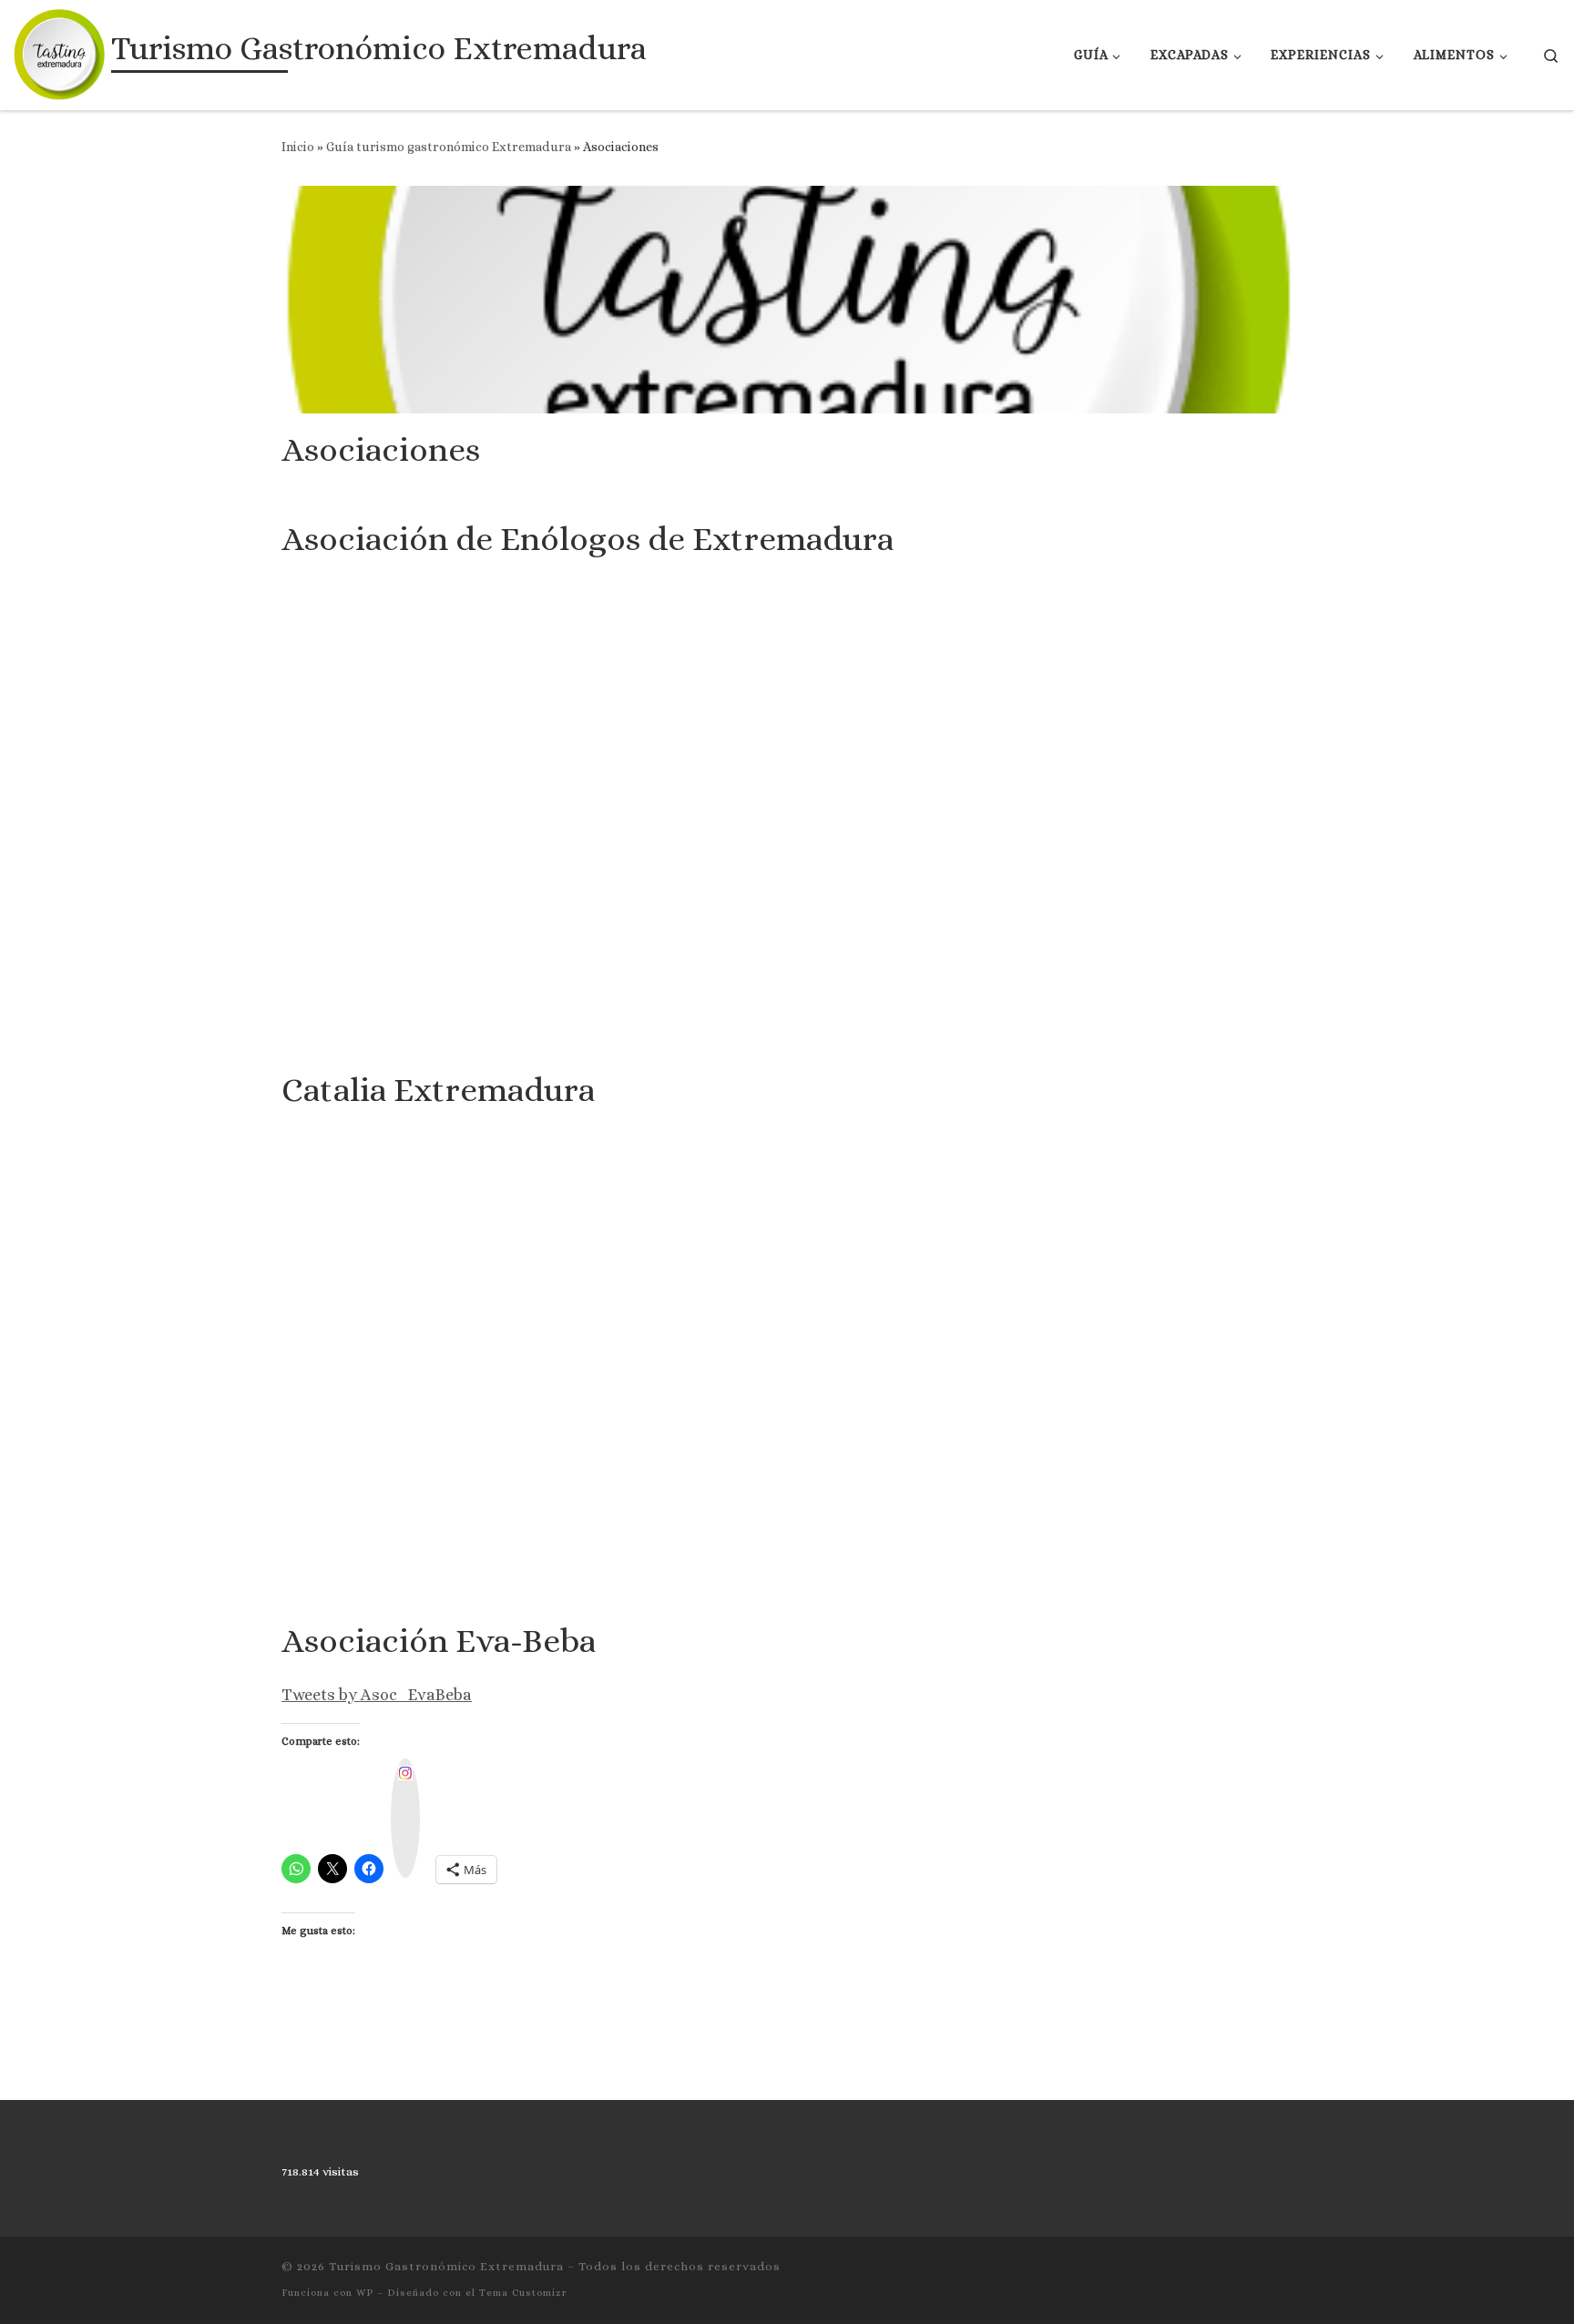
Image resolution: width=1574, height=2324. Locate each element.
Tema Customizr (523, 2293)
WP (365, 2293)
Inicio (298, 147)
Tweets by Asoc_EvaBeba (377, 1695)
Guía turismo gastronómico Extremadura (449, 147)
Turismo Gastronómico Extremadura (446, 2266)
